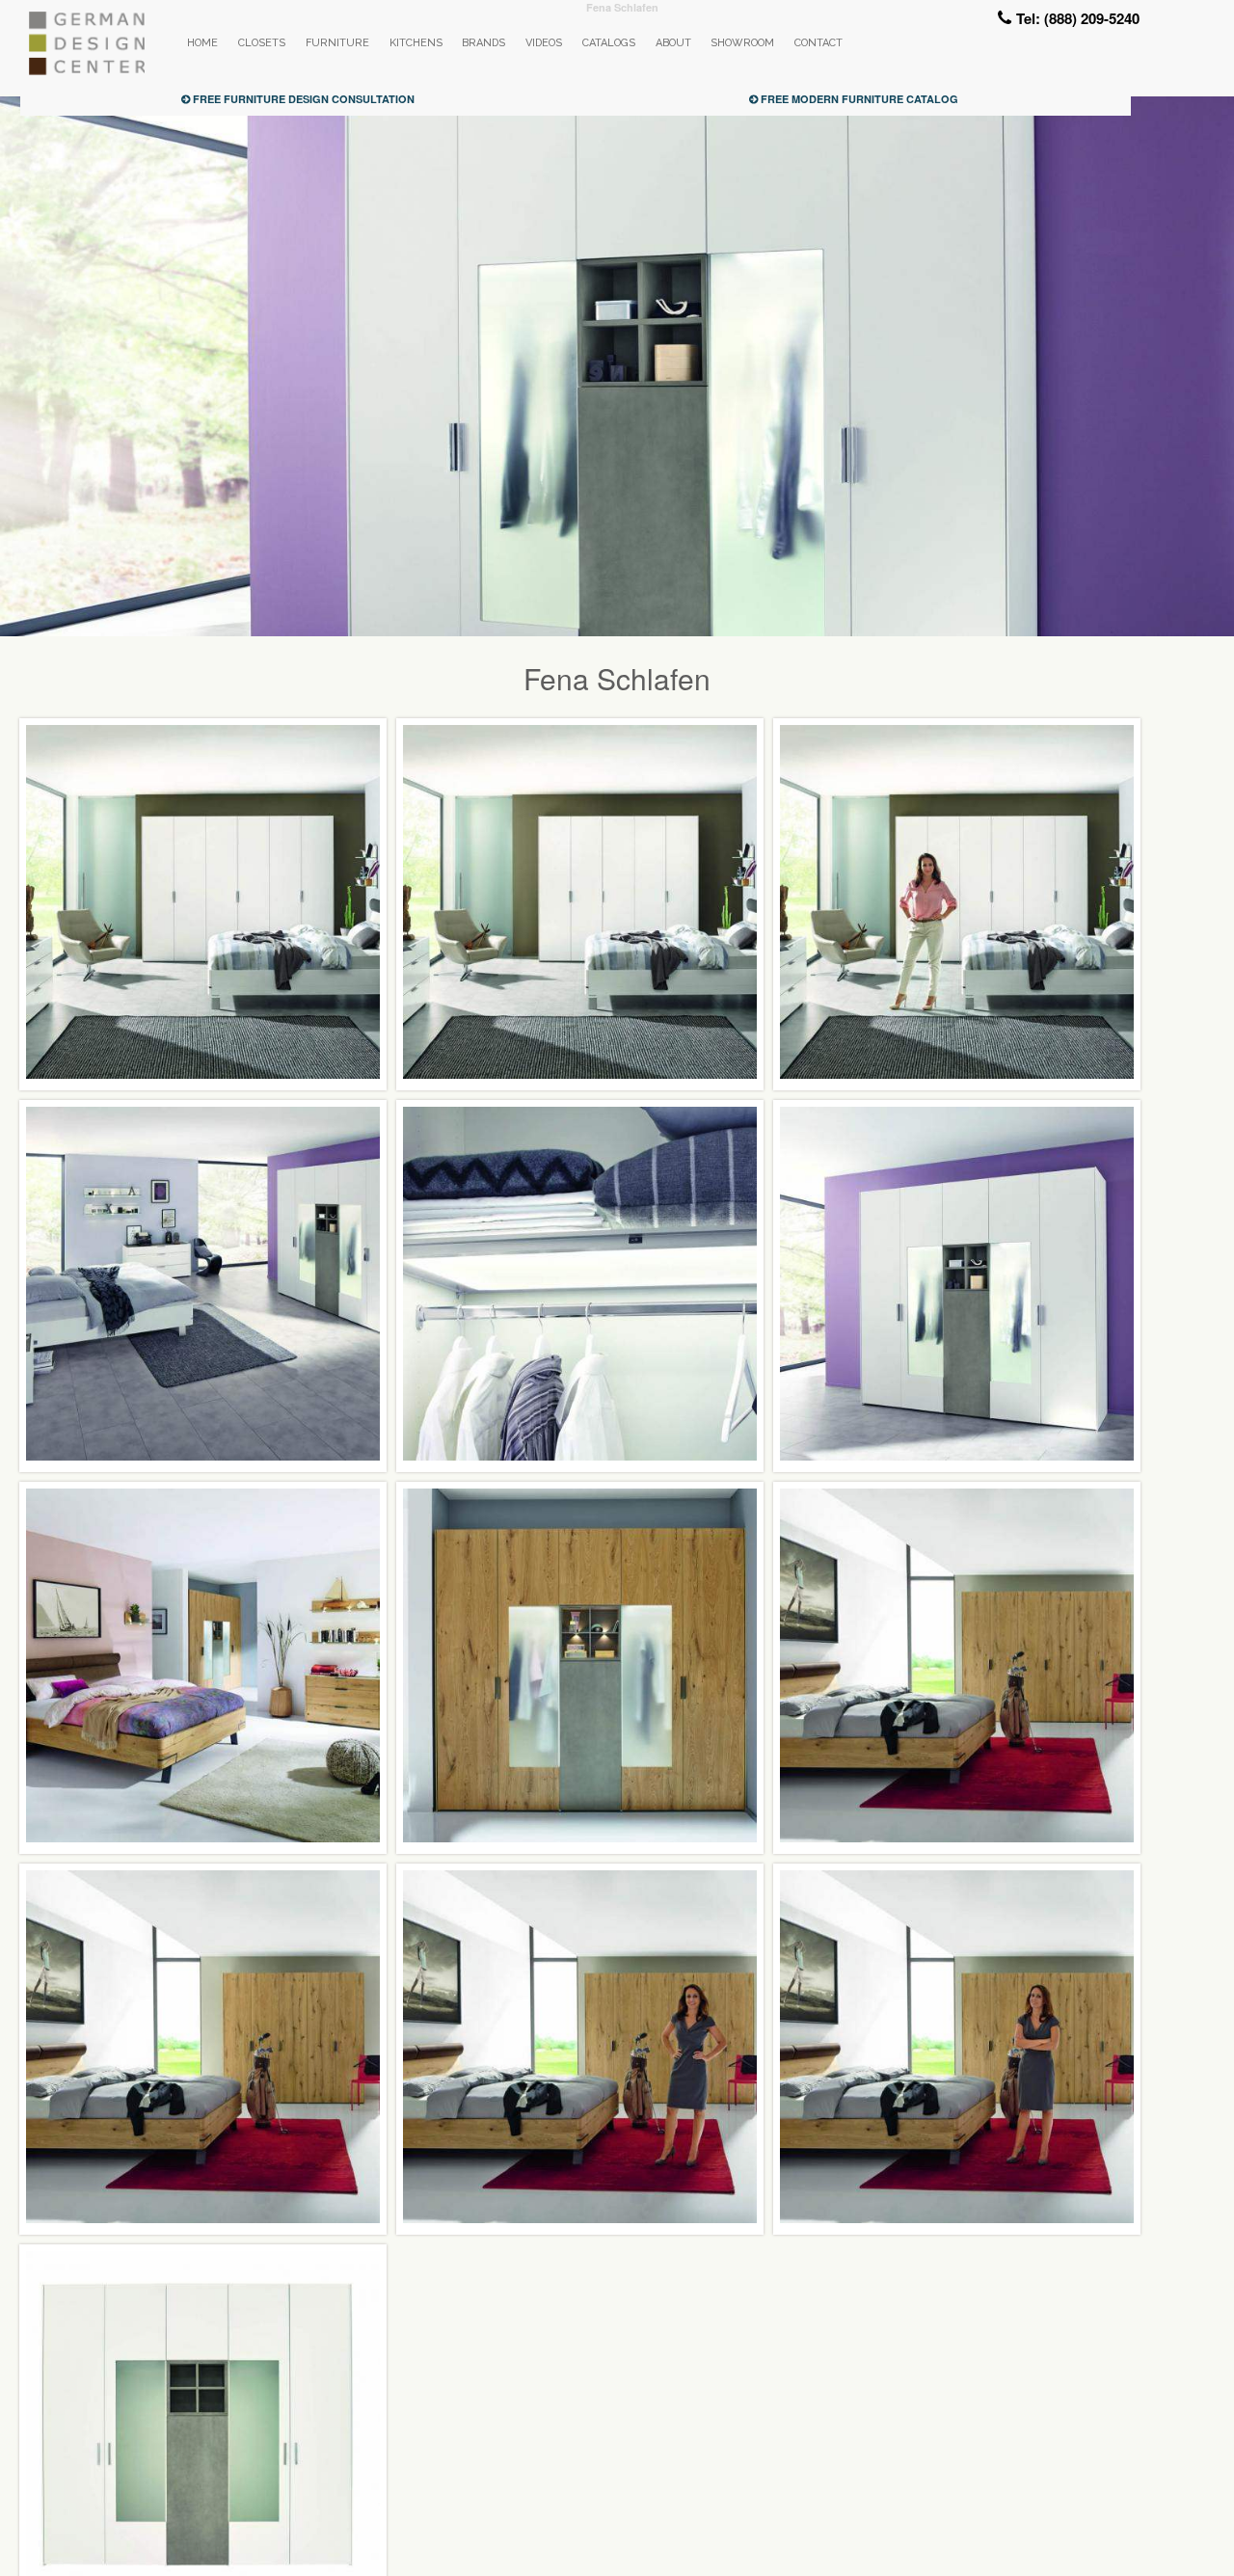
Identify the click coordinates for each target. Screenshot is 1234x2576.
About (673, 43)
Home (202, 43)
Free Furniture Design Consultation (302, 99)
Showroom (742, 43)
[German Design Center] (86, 70)
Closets (262, 43)
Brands (483, 43)
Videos (544, 43)
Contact (818, 43)
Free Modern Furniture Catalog (858, 99)
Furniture (337, 43)
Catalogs (609, 43)
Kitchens (416, 43)
